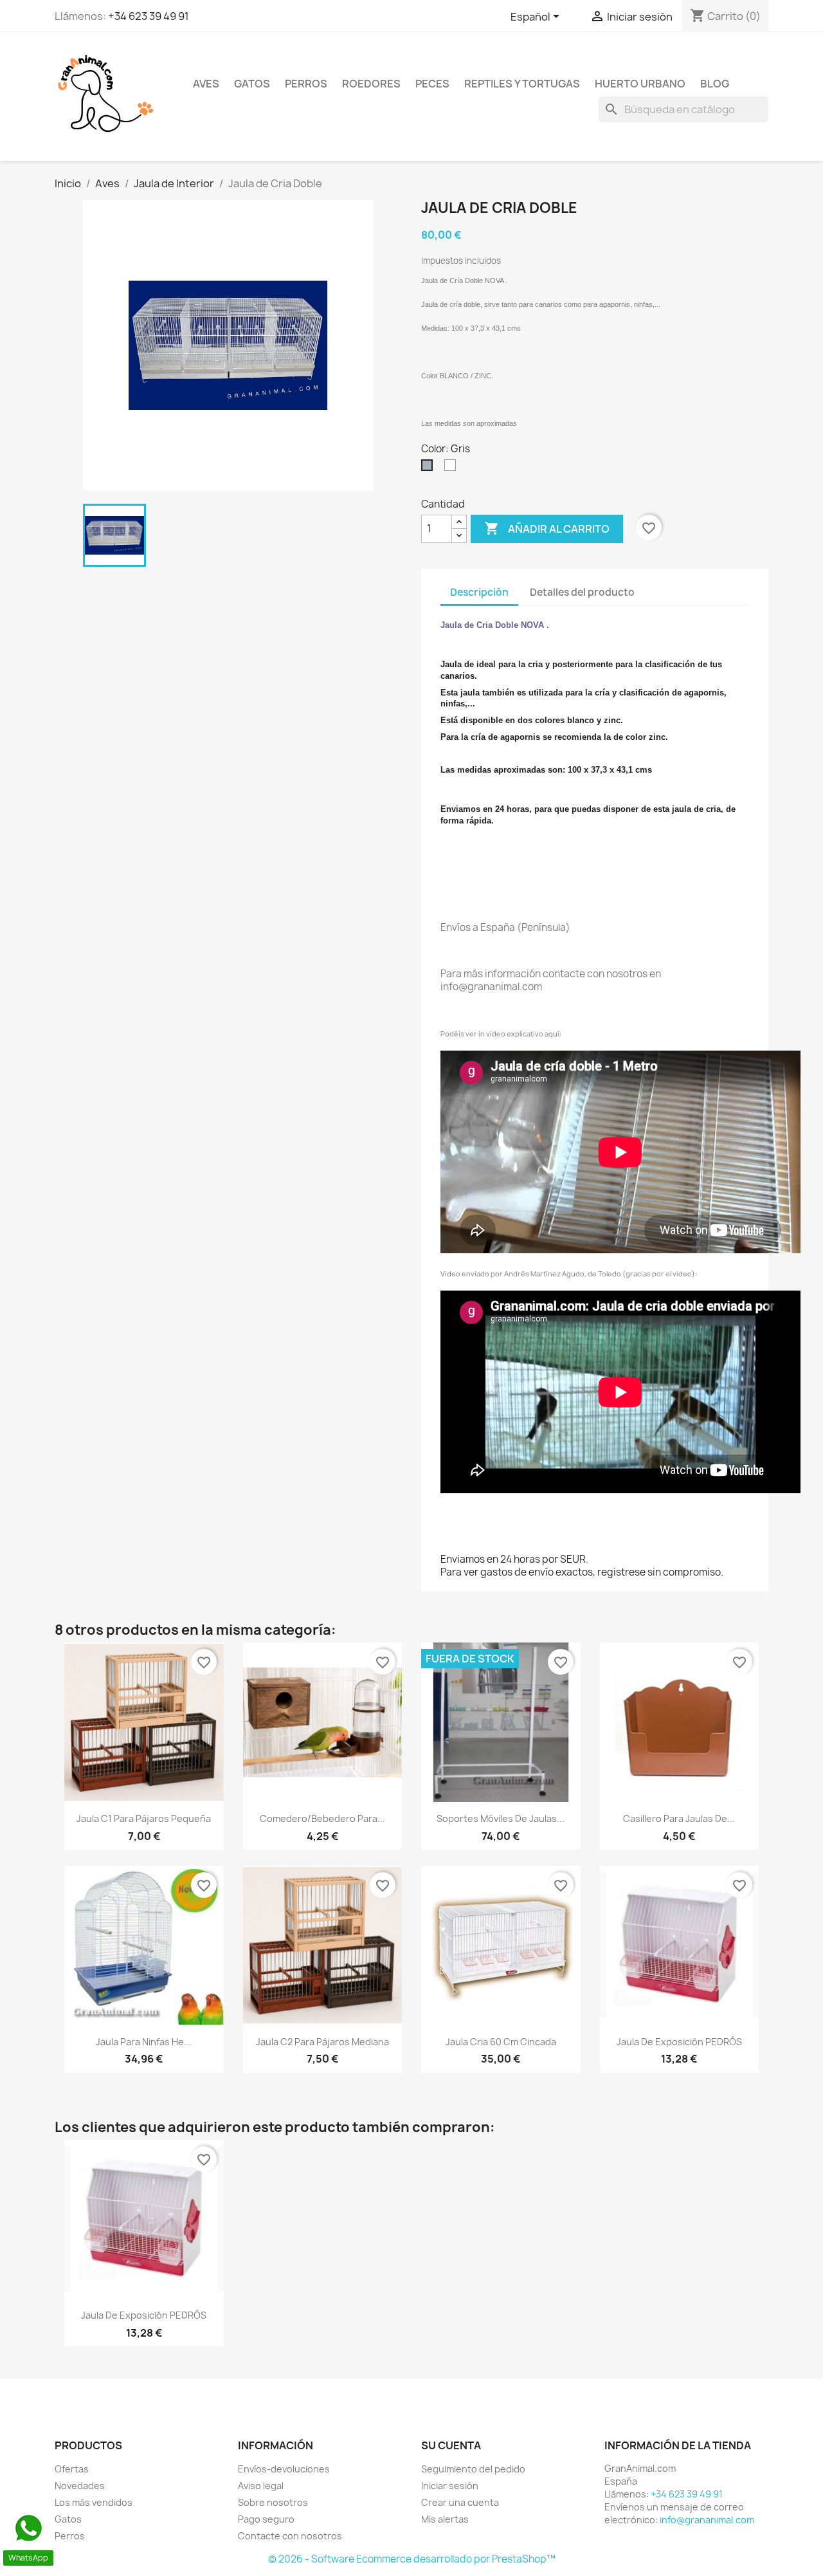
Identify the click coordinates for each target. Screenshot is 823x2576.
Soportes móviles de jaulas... (501, 1818)
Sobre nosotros (273, 2502)
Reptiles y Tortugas (522, 84)
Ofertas (72, 2469)
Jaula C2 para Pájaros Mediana (322, 2042)
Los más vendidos (94, 2502)
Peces (432, 84)
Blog (715, 84)
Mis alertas (445, 2519)
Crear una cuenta (460, 2502)
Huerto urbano (640, 84)
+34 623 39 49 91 (149, 16)
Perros (306, 84)
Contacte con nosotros (290, 2536)
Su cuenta (451, 2445)
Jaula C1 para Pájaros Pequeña (144, 1818)
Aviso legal (261, 2486)
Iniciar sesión (450, 2486)
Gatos (252, 84)
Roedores (371, 84)
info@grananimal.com (707, 2520)
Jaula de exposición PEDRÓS (679, 2042)
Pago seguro (266, 2519)
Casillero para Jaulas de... (679, 1818)
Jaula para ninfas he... (144, 2042)
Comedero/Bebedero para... (322, 1818)
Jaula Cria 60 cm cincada (501, 2042)
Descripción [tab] (479, 592)
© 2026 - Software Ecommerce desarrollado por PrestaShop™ (412, 2559)
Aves (206, 84)
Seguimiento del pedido (473, 2469)
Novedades (80, 2486)
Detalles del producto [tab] (582, 592)
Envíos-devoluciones (284, 2469)
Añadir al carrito (547, 528)
